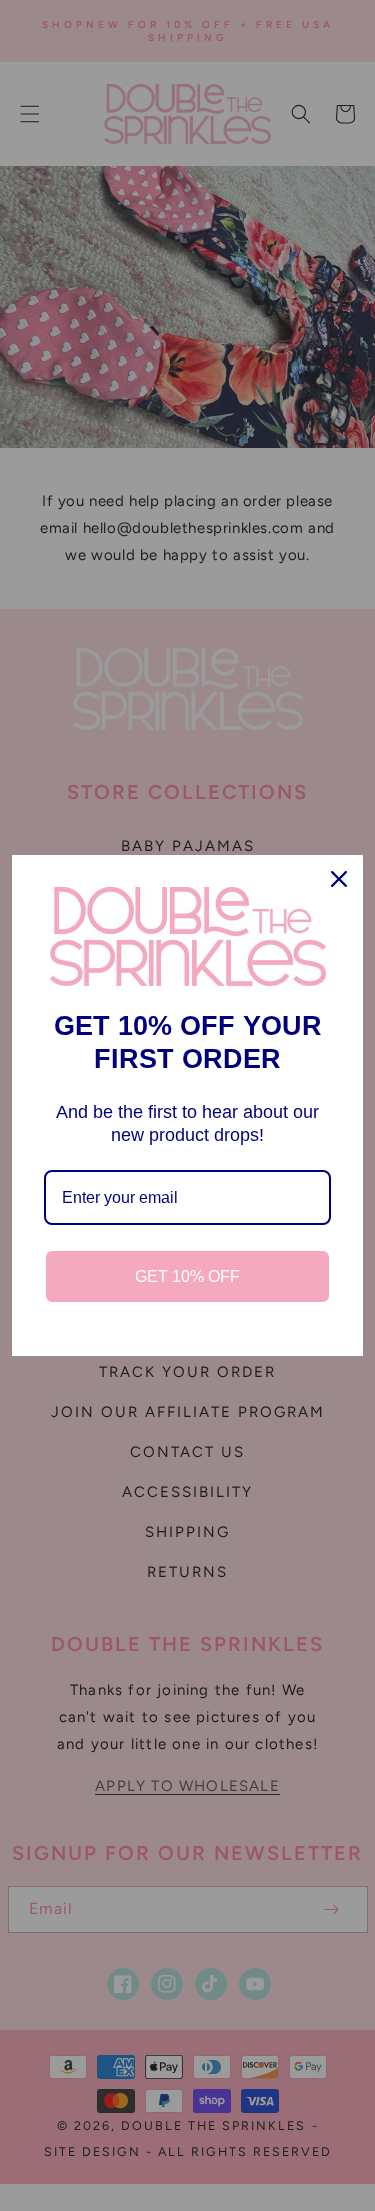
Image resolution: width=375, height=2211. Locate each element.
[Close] (339, 879)
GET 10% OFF (187, 1276)
